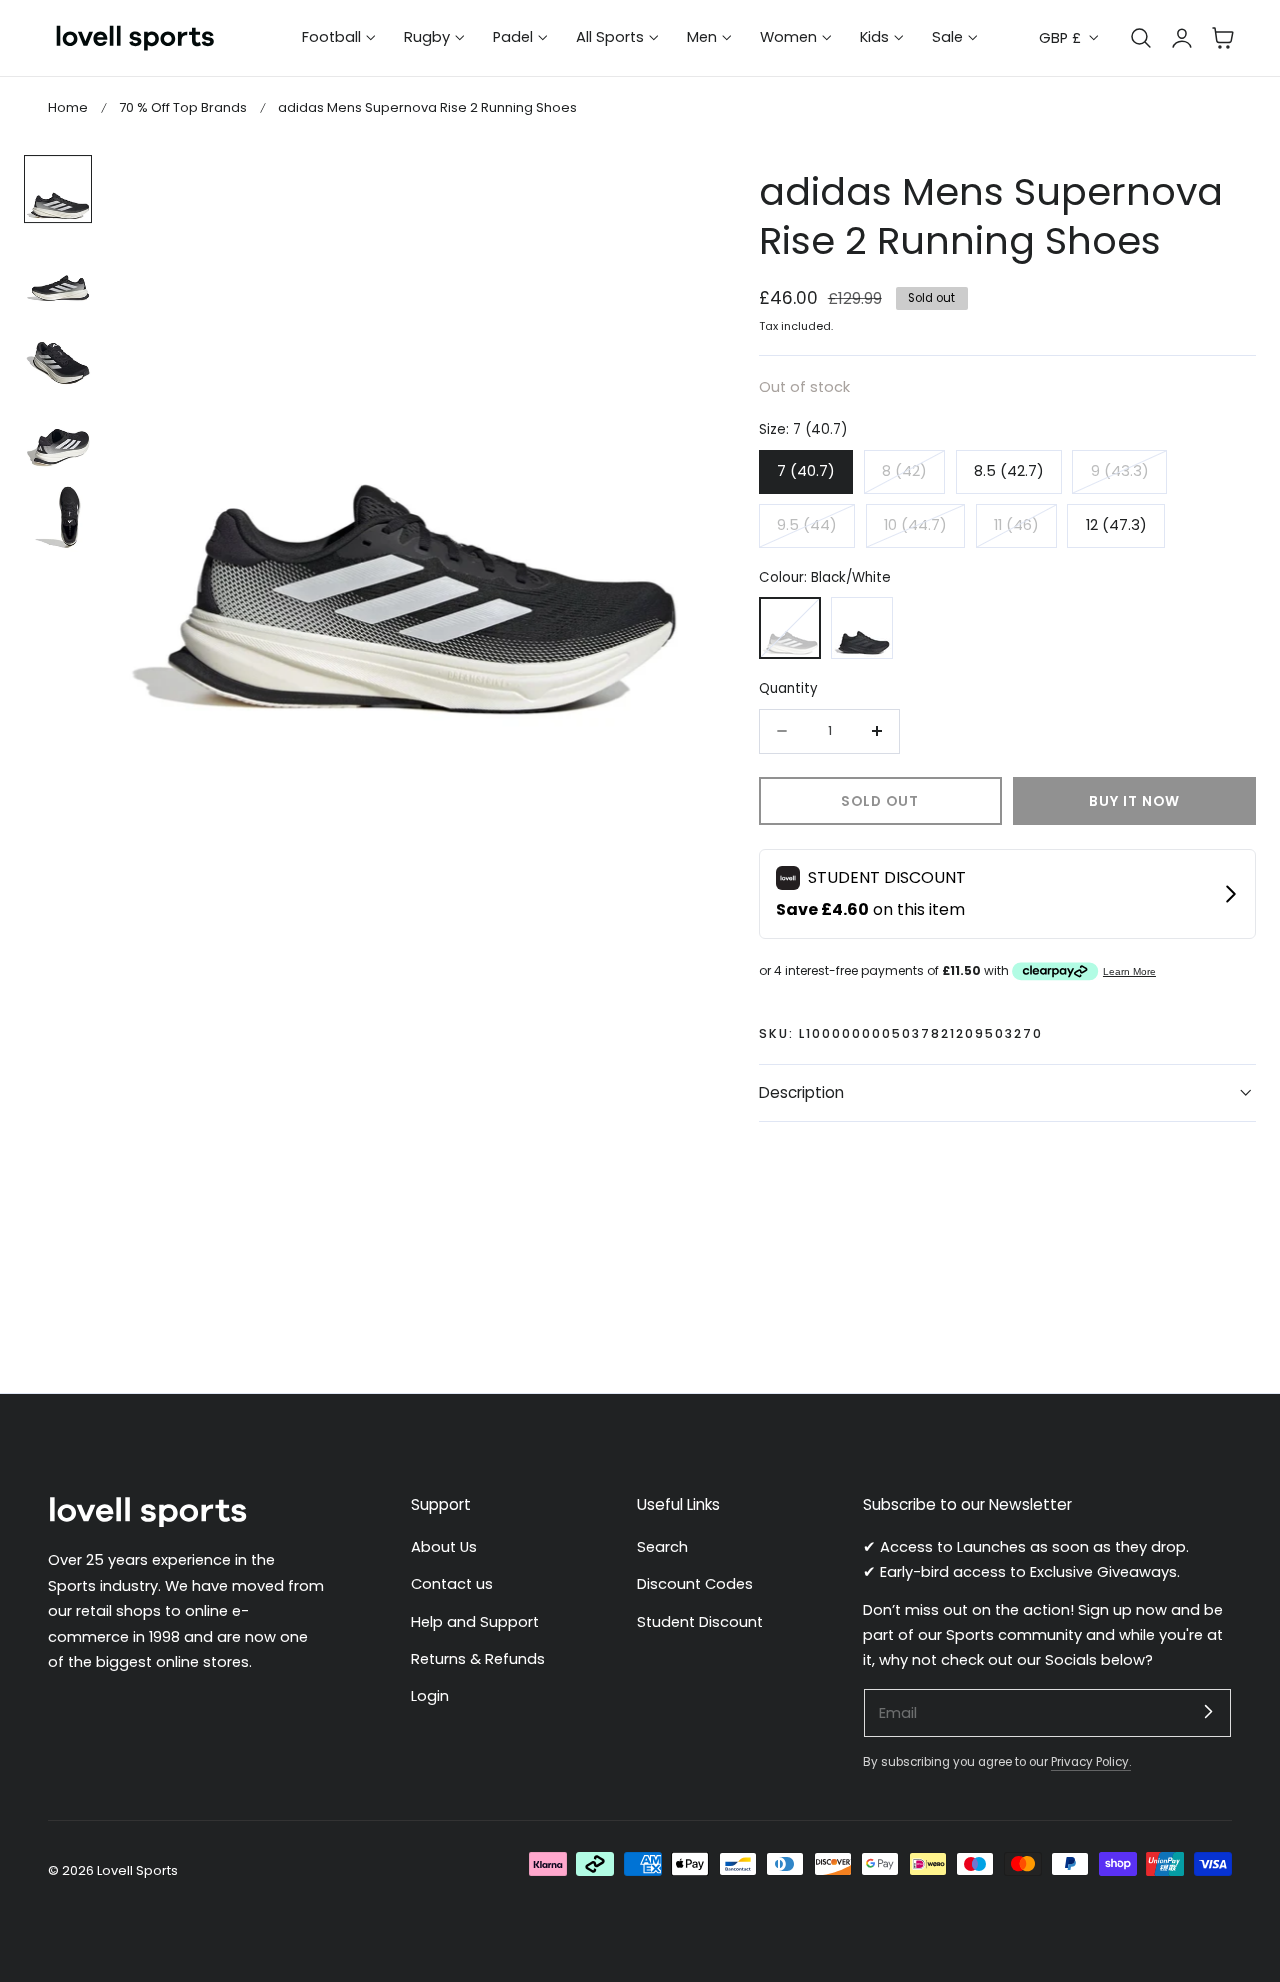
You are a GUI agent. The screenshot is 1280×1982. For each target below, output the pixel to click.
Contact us (452, 1584)
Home (68, 107)
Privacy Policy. (1091, 1762)
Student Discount (700, 1621)
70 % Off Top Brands (183, 107)
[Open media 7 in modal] (665, 191)
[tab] (58, 189)
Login (430, 1696)
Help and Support (475, 1621)
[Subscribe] (1208, 1712)
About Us (444, 1547)
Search (662, 1547)
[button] (1223, 38)
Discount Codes (695, 1584)
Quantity (788, 688)
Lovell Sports (137, 1870)
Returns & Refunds (478, 1659)
